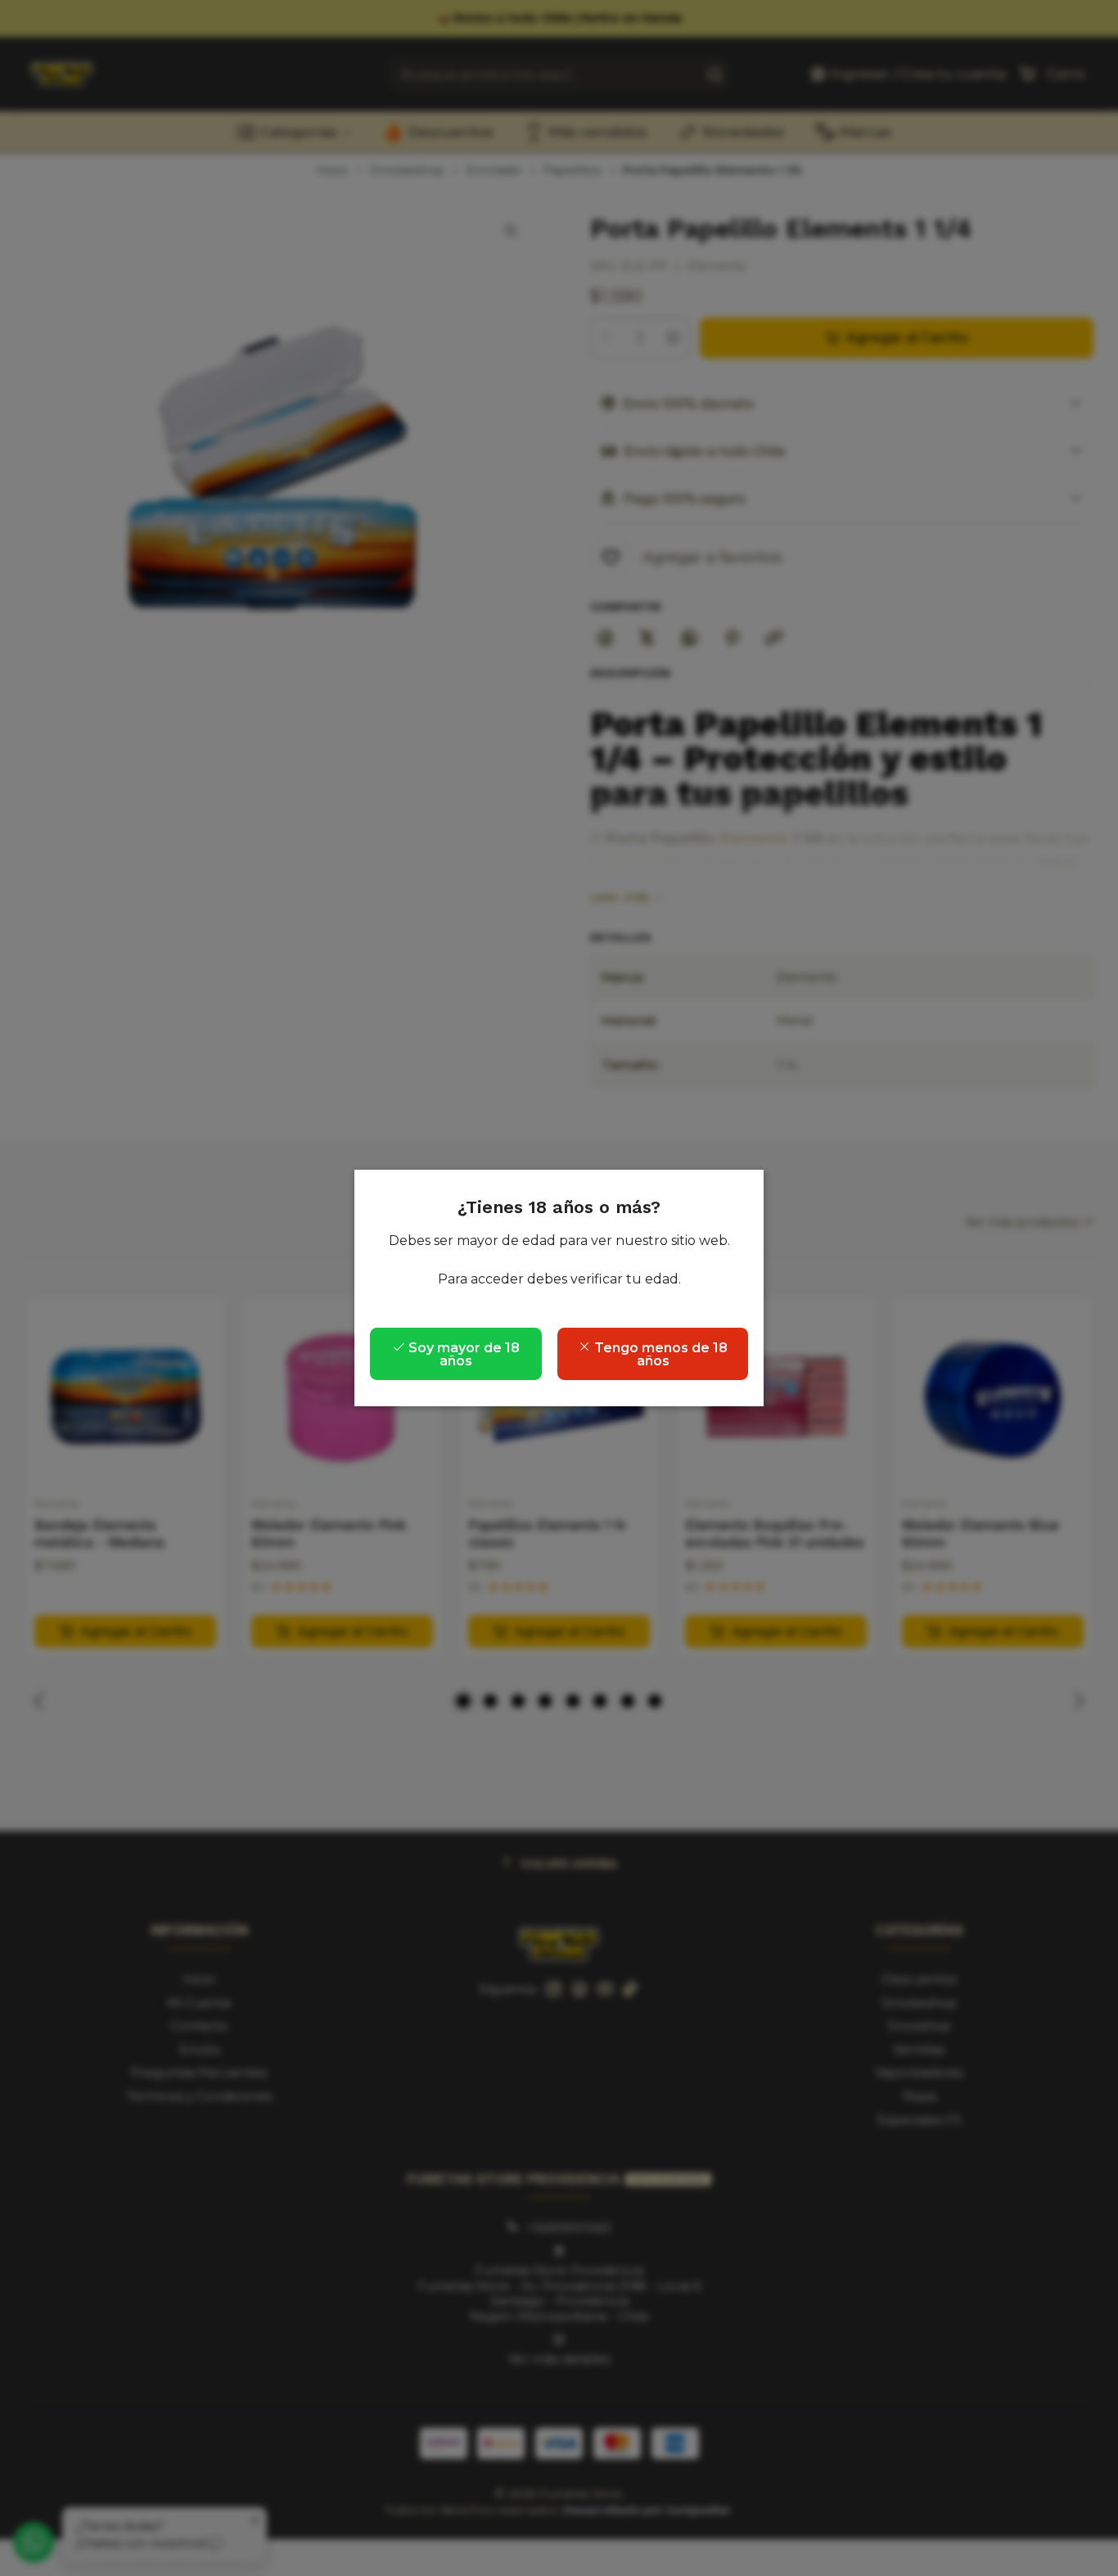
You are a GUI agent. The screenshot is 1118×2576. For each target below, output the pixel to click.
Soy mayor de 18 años (462, 1354)
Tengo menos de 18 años (659, 1354)
